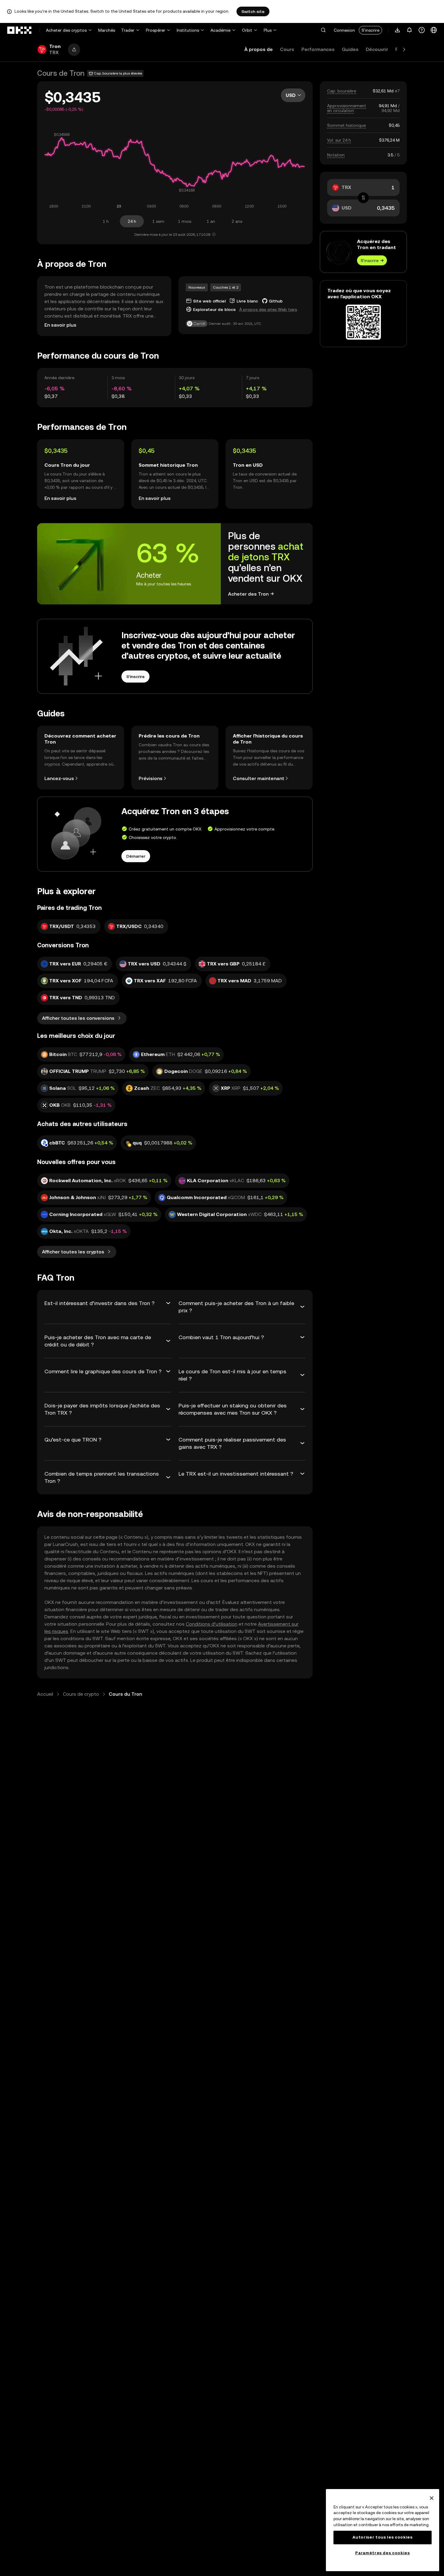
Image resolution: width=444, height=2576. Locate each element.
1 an (211, 221)
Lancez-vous (59, 778)
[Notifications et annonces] (410, 30)
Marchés (107, 30)
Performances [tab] (318, 49)
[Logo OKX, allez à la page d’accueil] (20, 30)
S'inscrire (370, 30)
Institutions (188, 30)
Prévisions (151, 778)
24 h (132, 221)
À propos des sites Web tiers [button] (268, 309)
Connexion (344, 30)
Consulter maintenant (259, 778)
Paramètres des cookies (382, 2553)
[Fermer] (432, 2498)
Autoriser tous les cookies (382, 2537)
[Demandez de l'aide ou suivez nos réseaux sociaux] (422, 30)
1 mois (185, 221)
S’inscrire (370, 261)
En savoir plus (60, 325)
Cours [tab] (287, 49)
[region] (383, 2530)
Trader (128, 30)
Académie (220, 30)
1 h (106, 221)
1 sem (158, 221)
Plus (268, 30)
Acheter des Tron (248, 594)
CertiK (199, 324)
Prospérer (156, 30)
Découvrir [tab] (377, 49)
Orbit (247, 30)
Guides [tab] (350, 49)
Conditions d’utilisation (212, 1624)
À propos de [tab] (259, 49)
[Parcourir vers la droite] (404, 50)
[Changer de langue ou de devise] (434, 30)
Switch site (253, 11)
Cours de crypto (81, 1694)
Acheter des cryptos (66, 30)
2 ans (237, 221)
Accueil (45, 1694)
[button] (323, 30)
